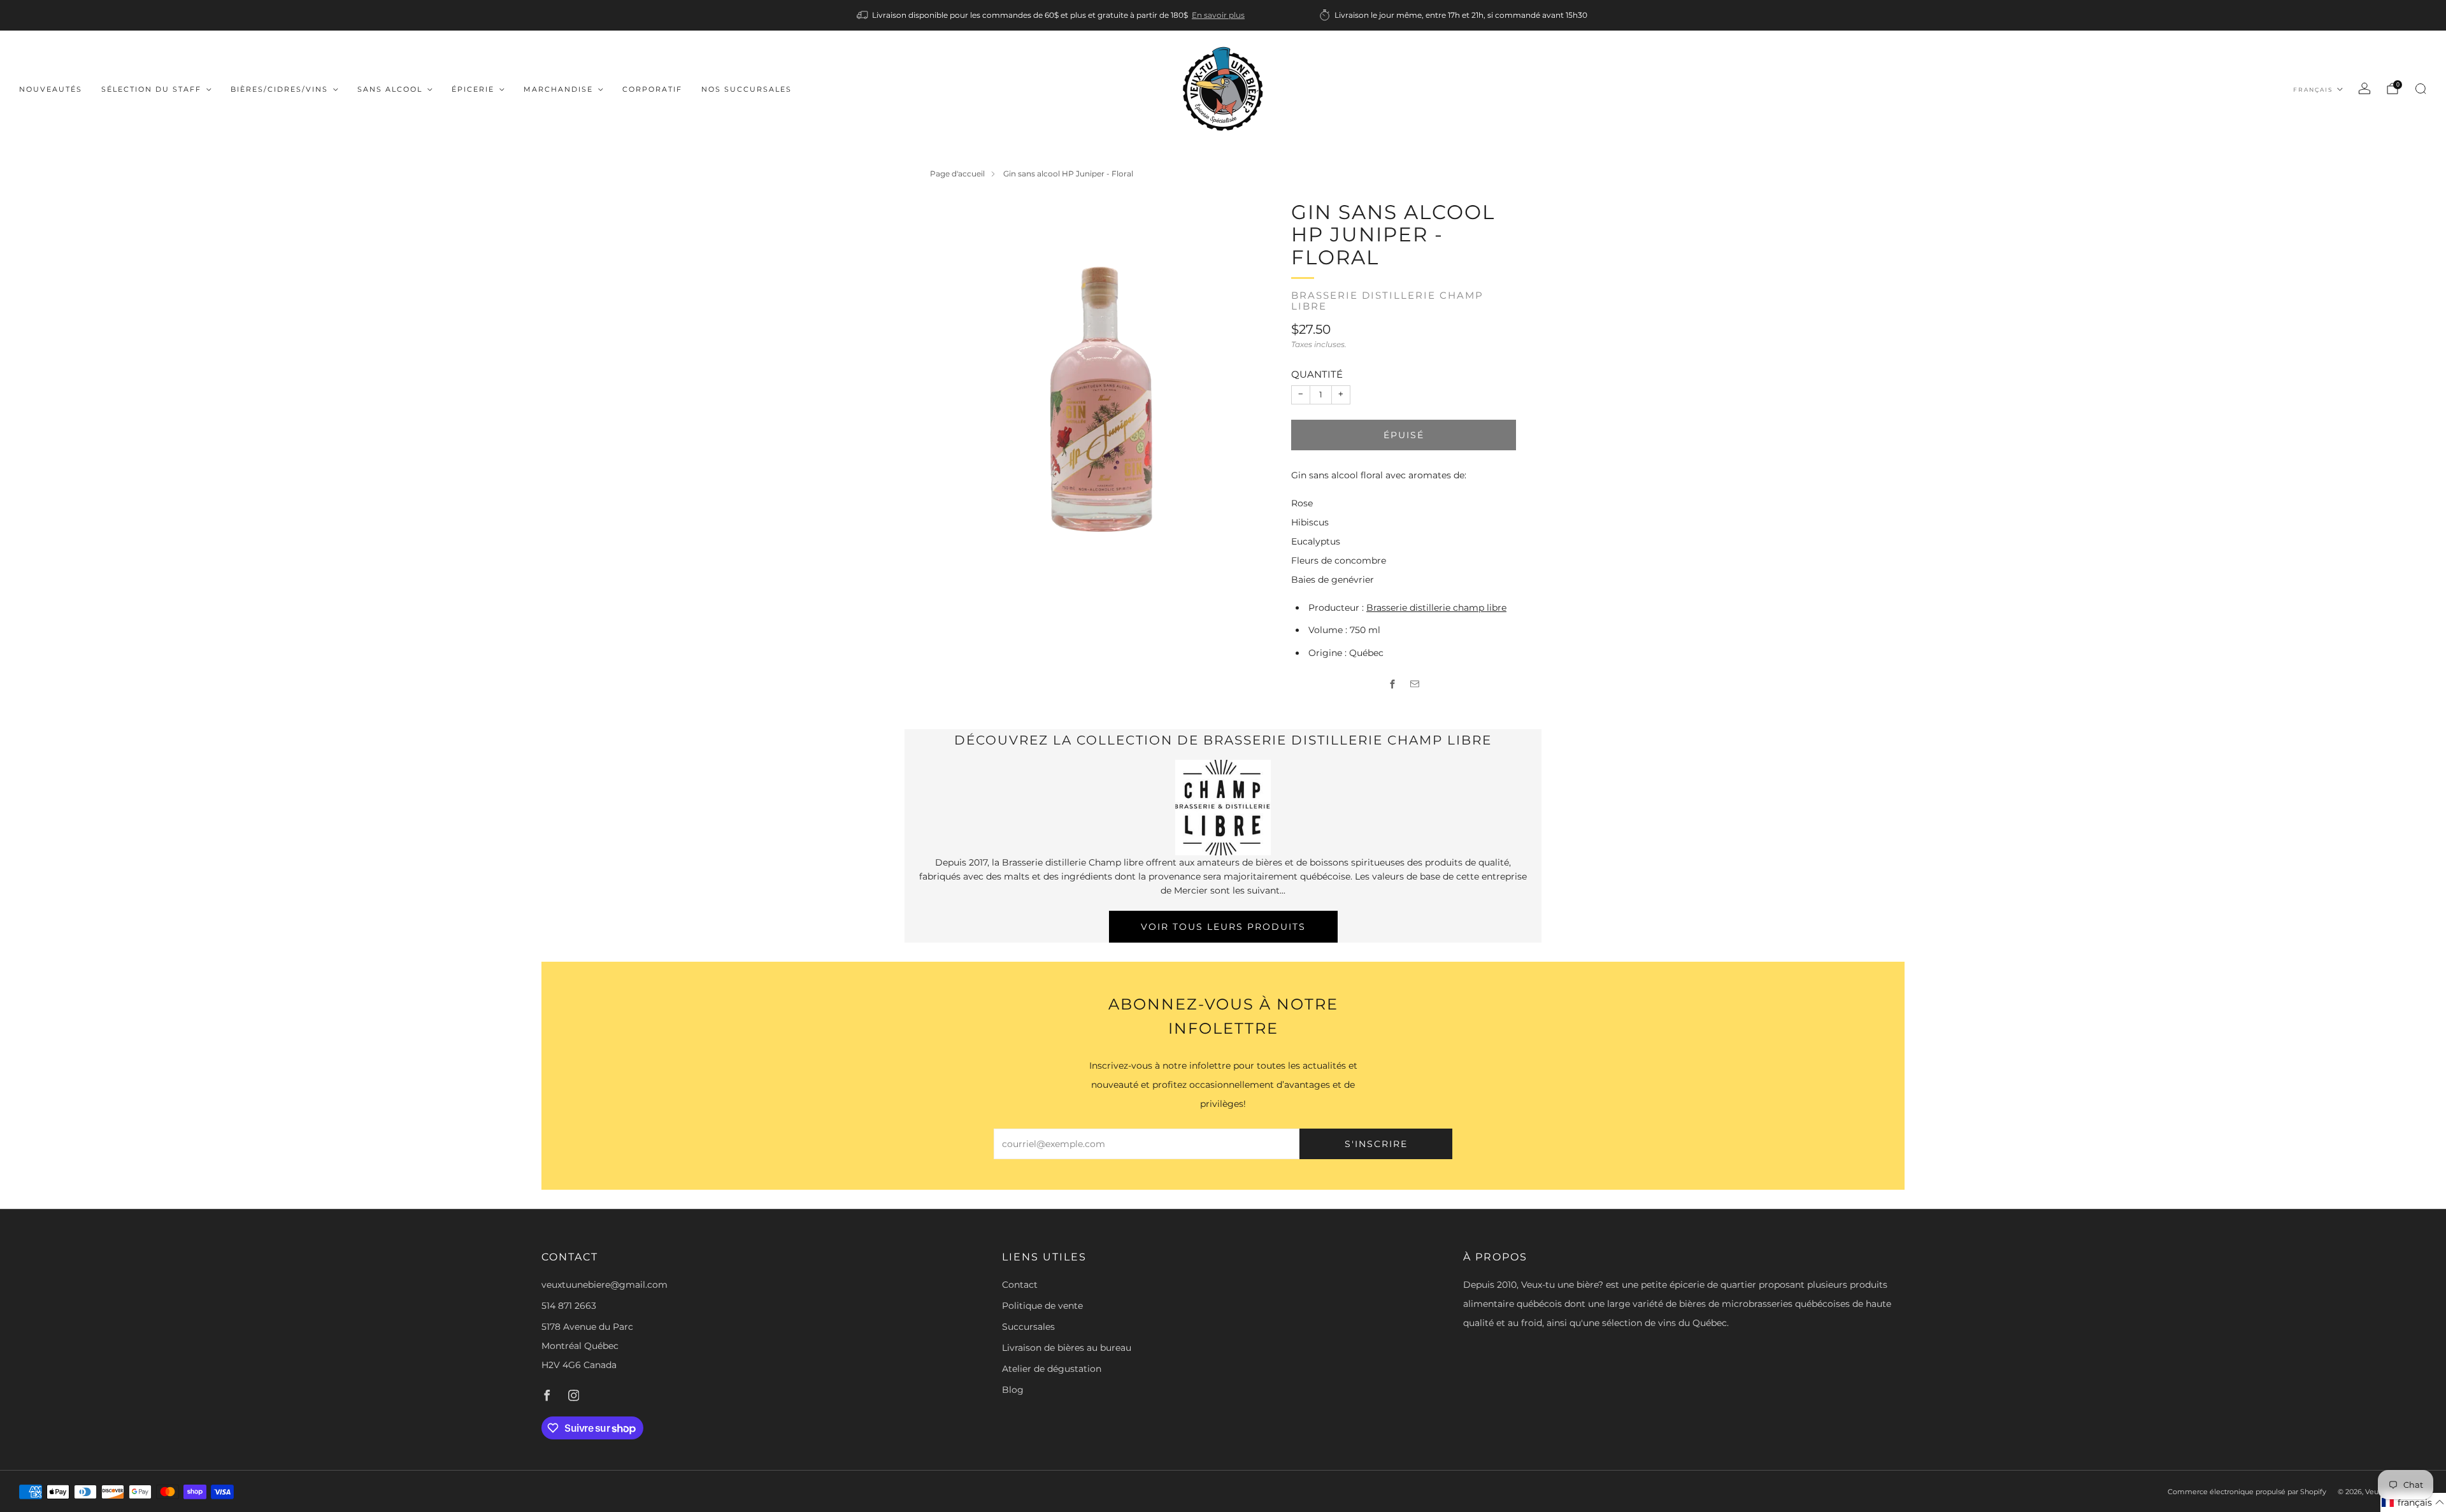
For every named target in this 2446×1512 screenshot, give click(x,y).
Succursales (1028, 1327)
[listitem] (1052, 15)
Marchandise (558, 89)
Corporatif (652, 89)
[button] (2413, 1502)
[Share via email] (1415, 684)
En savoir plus (1218, 15)
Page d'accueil (957, 174)
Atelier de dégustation (1052, 1369)
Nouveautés (51, 89)
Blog (1013, 1390)
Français (2313, 89)
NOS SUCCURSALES (747, 89)
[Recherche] (2421, 89)
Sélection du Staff (151, 89)
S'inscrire (1376, 1144)
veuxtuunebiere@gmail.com (604, 1285)
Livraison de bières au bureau (1067, 1348)
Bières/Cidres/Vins (279, 89)
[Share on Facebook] (1393, 684)
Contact (1020, 1285)
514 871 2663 (569, 1306)
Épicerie (473, 89)
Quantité (1317, 374)
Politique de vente (1042, 1306)
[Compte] (2364, 89)
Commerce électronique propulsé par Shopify (2247, 1492)
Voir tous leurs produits (1223, 927)
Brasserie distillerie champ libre (1387, 301)
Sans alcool (390, 89)
